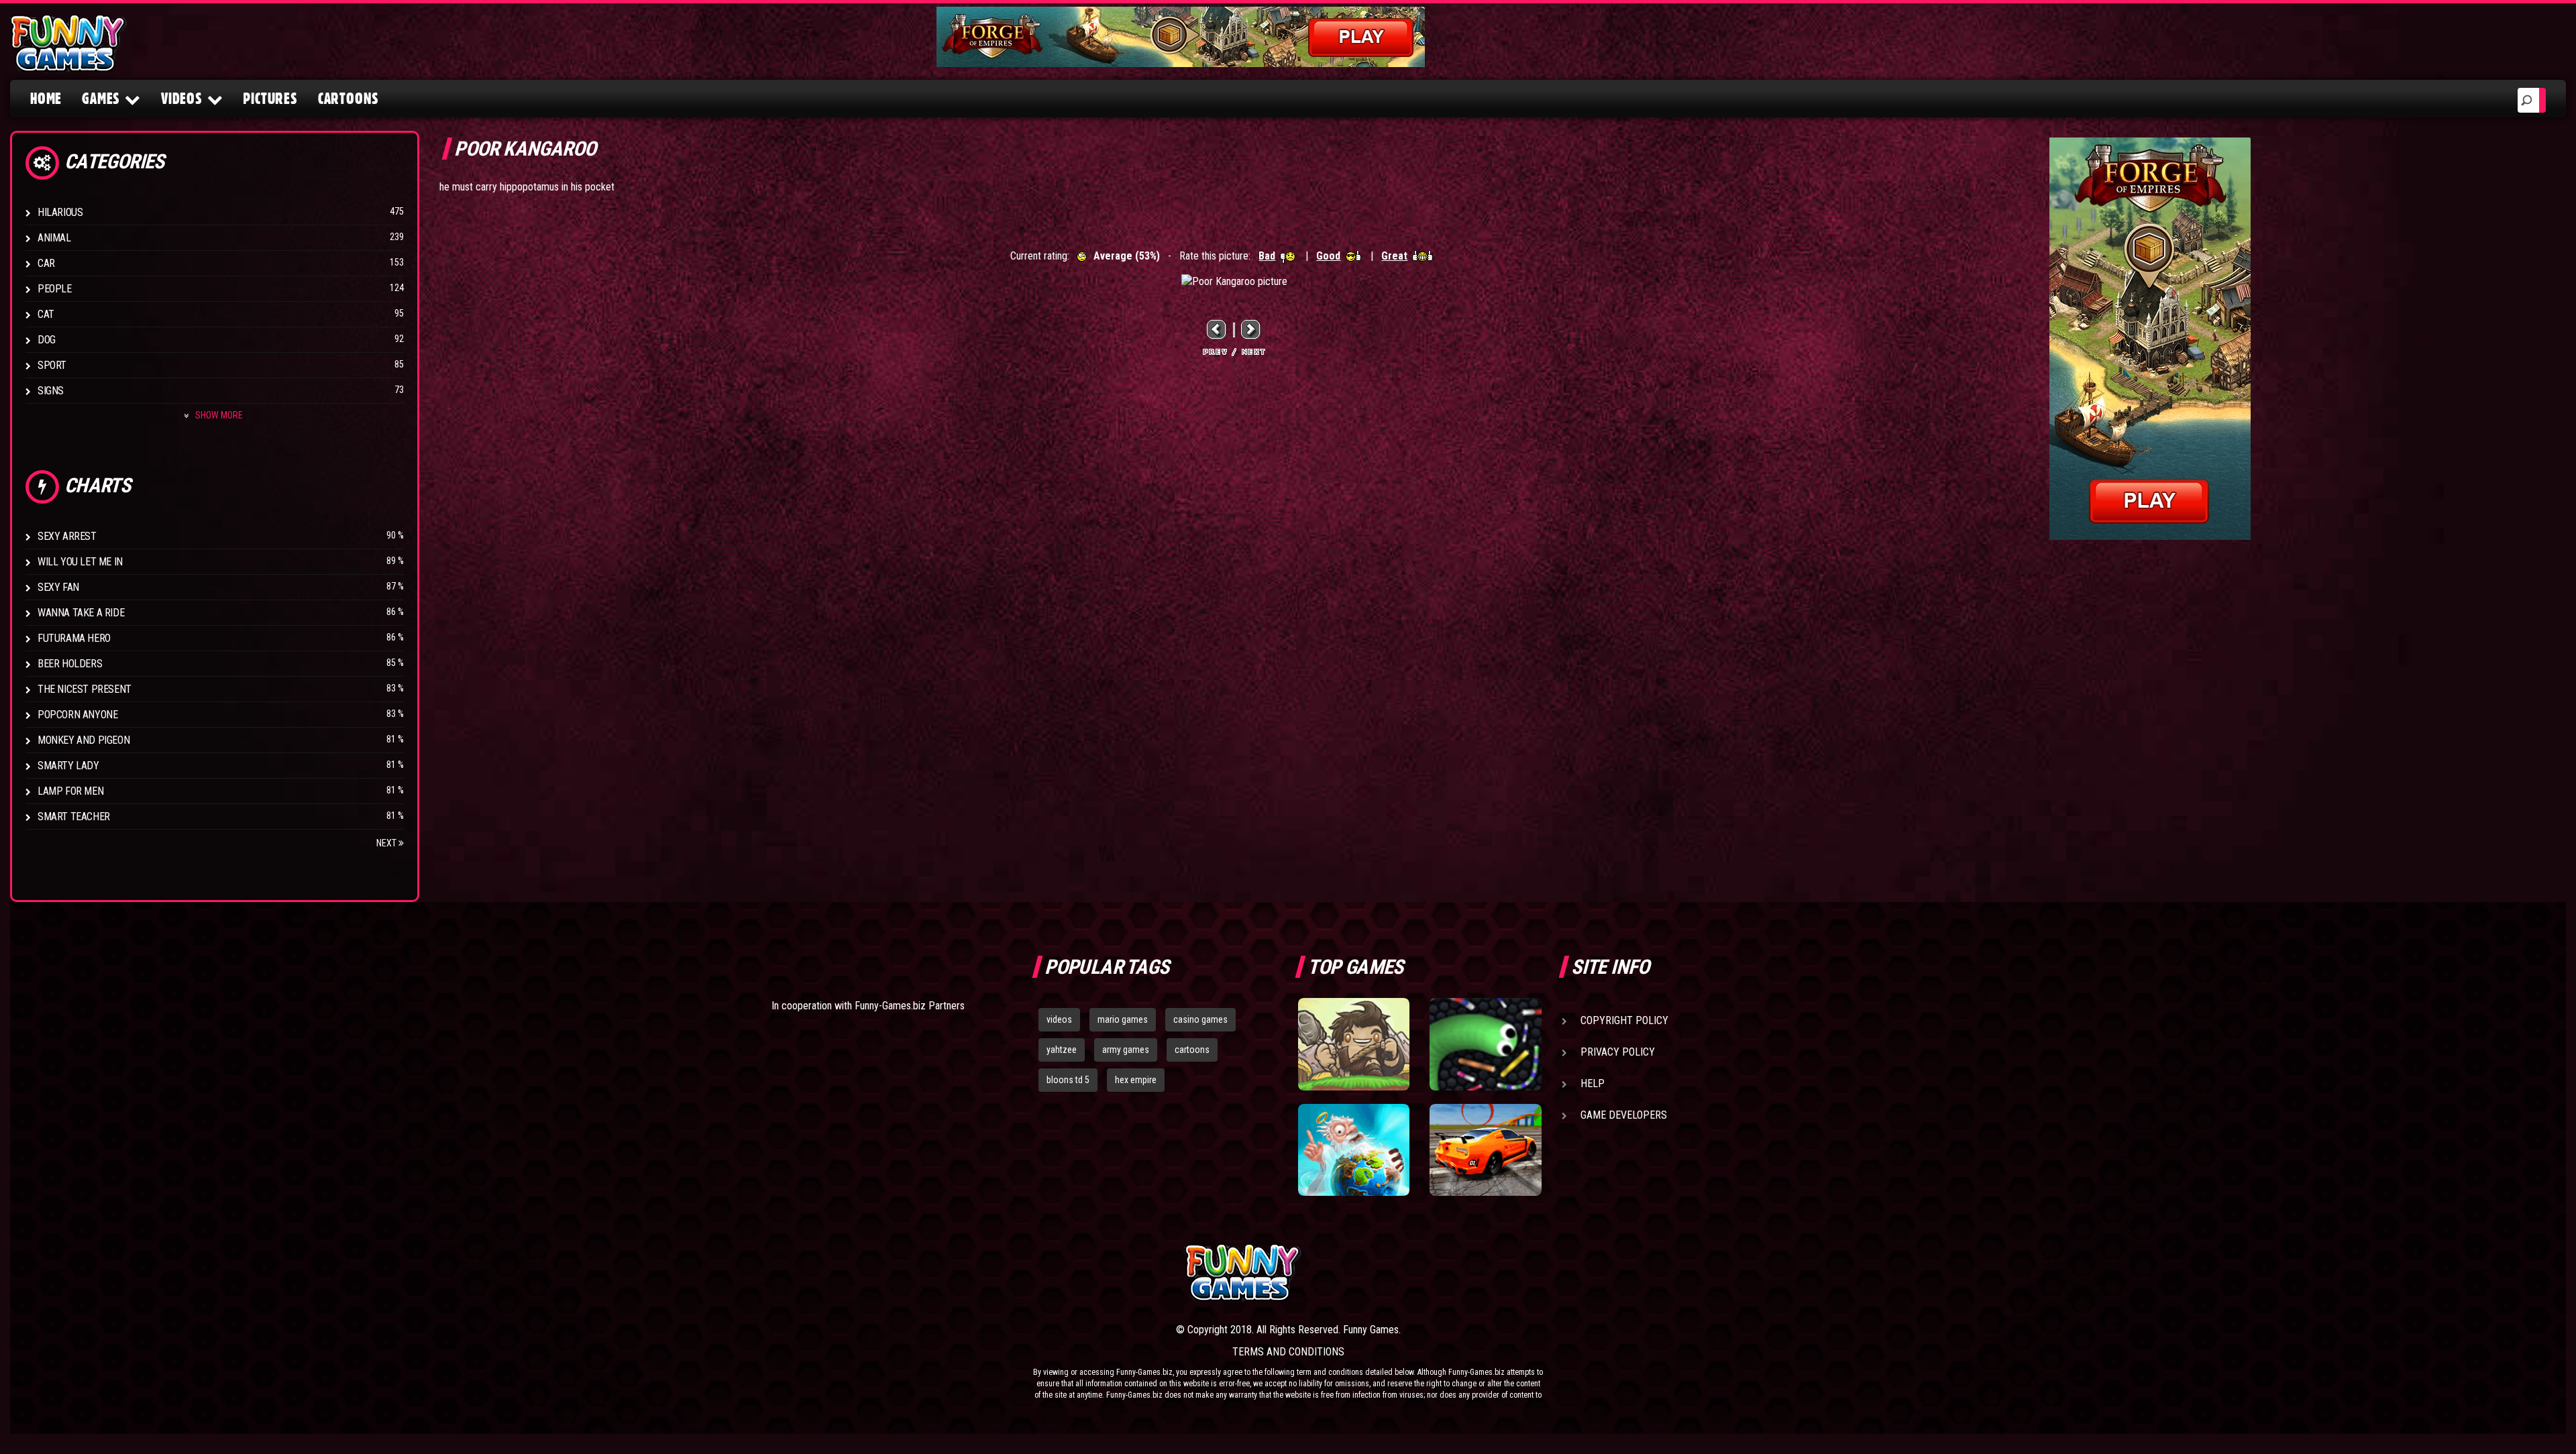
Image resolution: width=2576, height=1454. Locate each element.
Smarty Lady (68, 766)
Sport (52, 365)
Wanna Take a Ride (81, 613)
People (55, 289)
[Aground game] (1354, 1044)
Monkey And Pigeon (84, 740)
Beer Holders (70, 664)
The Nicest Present (85, 689)
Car (46, 263)
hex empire (1136, 1080)
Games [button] (101, 99)
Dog (47, 340)
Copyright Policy (1624, 1020)
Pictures (270, 99)
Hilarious (60, 212)
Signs (51, 391)
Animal (54, 238)
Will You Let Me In (80, 562)
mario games (1123, 1019)
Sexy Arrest (67, 536)
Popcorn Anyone (77, 715)
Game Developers (1624, 1115)
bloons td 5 (1068, 1080)
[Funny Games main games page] (1495, 1273)
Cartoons (348, 99)
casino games (1200, 1019)
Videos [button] (182, 99)
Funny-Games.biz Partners (910, 1006)
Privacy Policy (1618, 1052)
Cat (46, 314)
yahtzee (1062, 1050)
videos (1059, 1019)
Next (387, 843)
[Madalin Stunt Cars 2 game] (1485, 1150)
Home (46, 99)
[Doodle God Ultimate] (1354, 1150)
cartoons (1192, 1050)
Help (1593, 1083)
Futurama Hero (74, 638)
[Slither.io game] (1485, 1044)
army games (1126, 1050)
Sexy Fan (58, 587)
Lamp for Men (70, 791)
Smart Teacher (74, 817)
